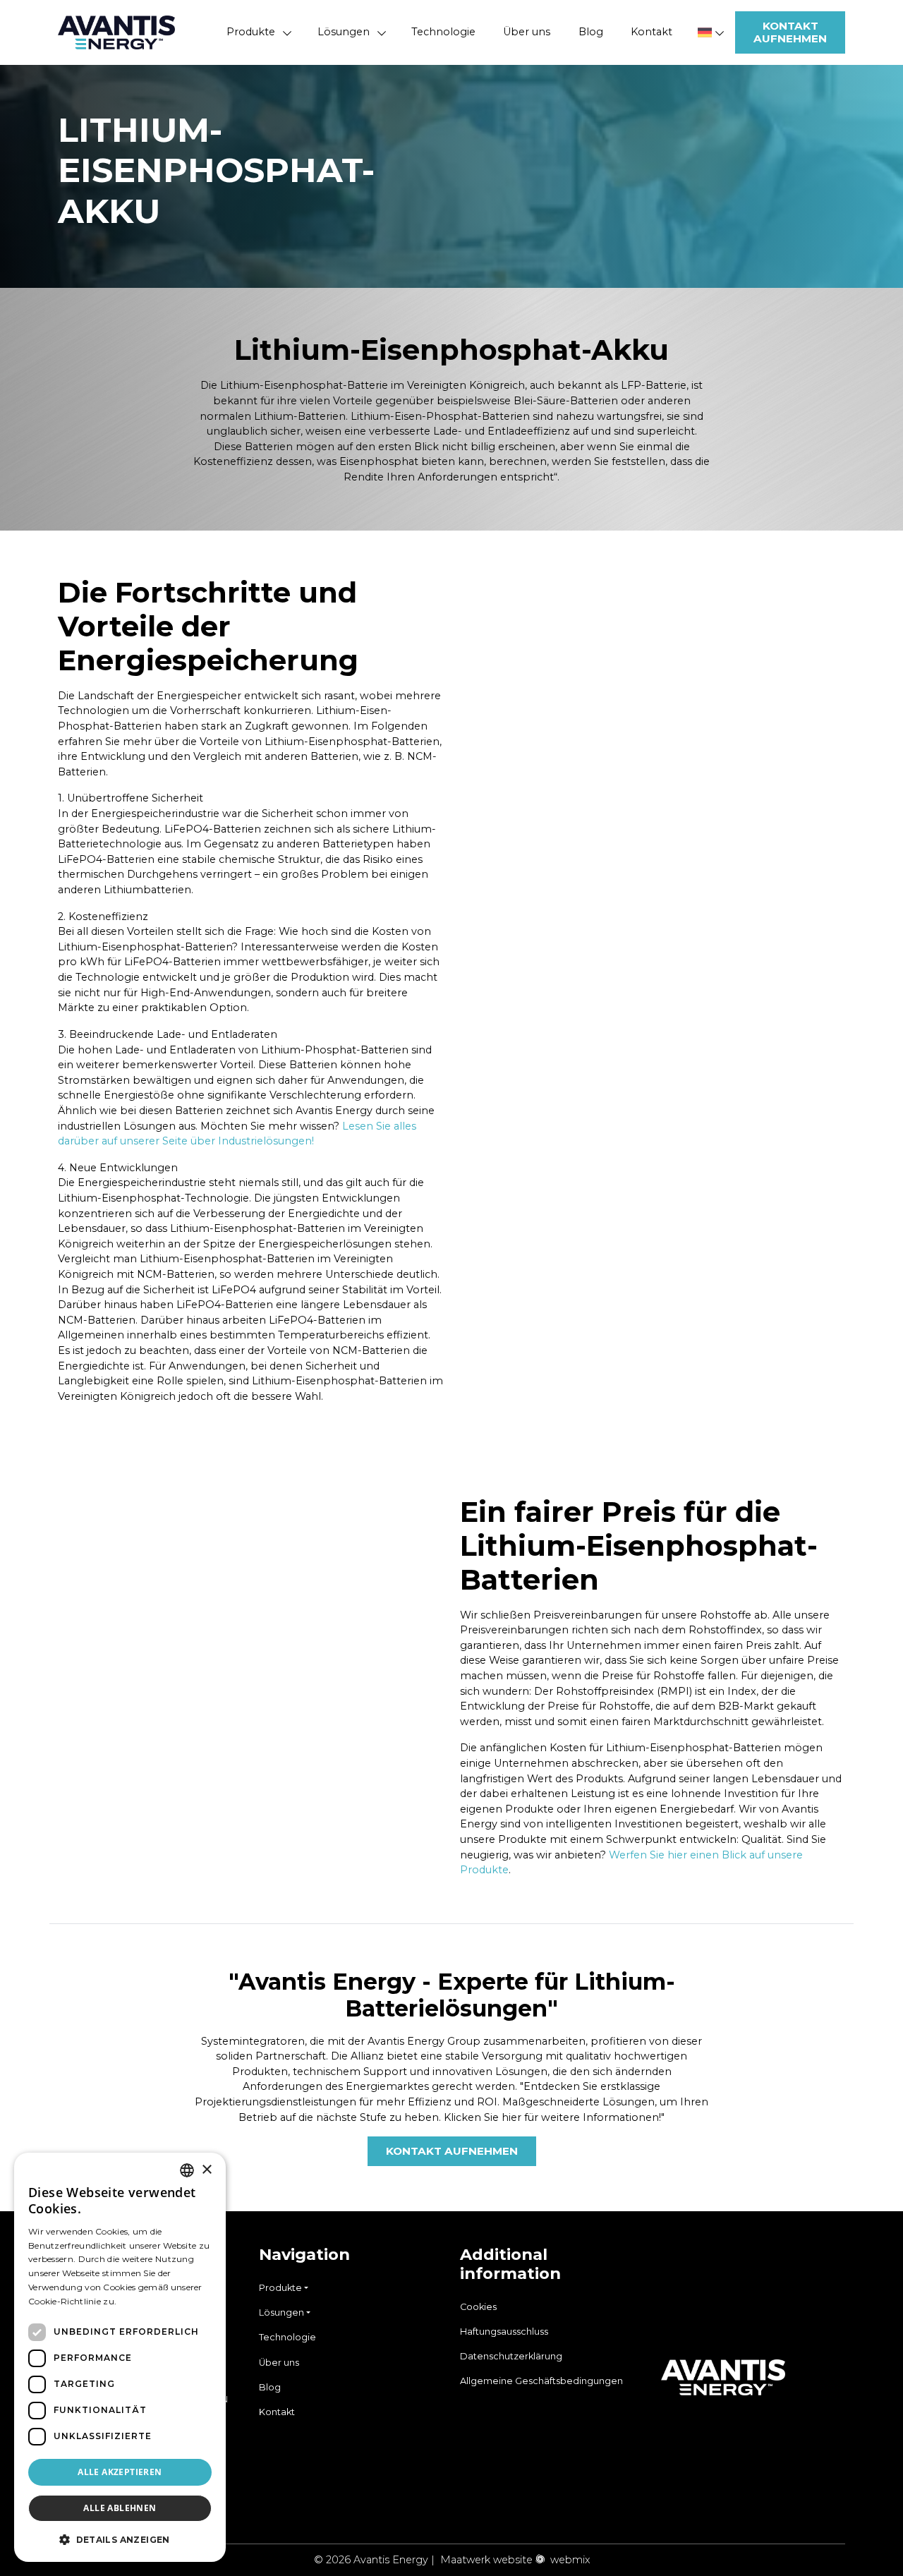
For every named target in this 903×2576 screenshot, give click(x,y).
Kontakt (652, 32)
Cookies (478, 2307)
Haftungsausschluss (504, 2332)
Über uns (527, 32)
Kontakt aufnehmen (790, 32)
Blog (591, 32)
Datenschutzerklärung (511, 2356)
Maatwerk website (486, 2560)
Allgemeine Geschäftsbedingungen (541, 2381)
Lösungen (344, 32)
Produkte (251, 32)
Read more (143, 2301)
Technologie (443, 32)
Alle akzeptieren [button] (120, 2472)
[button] (120, 2539)
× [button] (206, 2170)
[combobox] (187, 2170)
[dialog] (120, 2357)
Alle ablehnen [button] (120, 2508)
